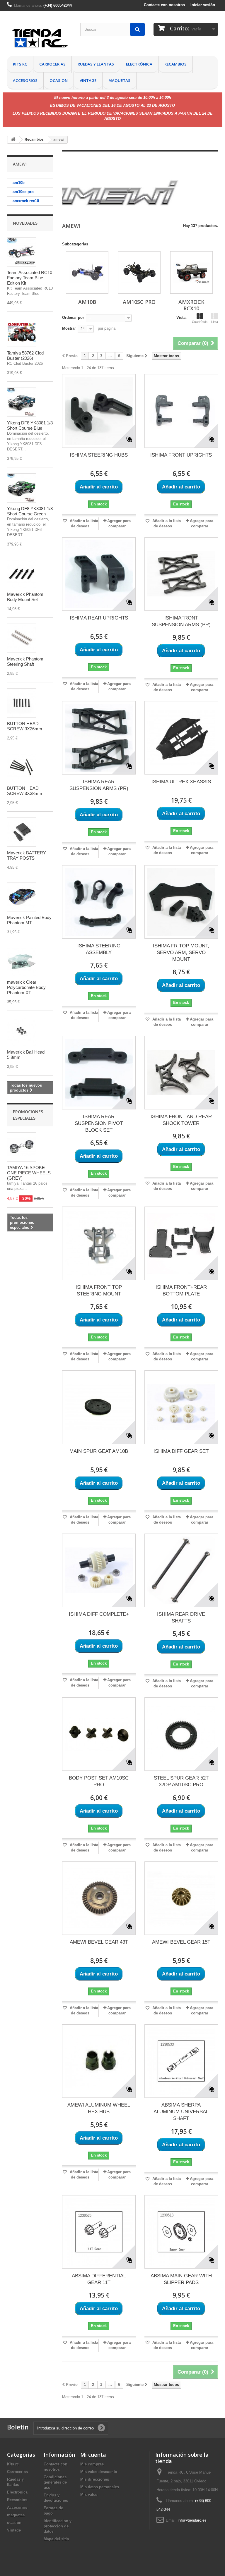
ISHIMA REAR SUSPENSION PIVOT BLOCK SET (99, 1123)
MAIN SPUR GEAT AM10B (99, 1451)
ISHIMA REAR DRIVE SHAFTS (181, 1617)
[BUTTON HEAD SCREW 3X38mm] (22, 768)
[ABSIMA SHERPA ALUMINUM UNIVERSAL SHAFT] (181, 2061)
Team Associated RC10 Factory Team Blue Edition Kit (30, 278)
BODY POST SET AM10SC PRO (99, 1781)
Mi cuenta (93, 2455)
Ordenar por (73, 318)
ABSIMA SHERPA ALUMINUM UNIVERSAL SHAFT (181, 2112)
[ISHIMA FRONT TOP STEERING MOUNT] (99, 1243)
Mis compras (92, 2464)
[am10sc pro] (139, 272)
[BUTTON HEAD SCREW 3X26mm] (22, 703)
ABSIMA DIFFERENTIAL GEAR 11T (99, 2279)
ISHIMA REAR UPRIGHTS (99, 618)
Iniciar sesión (203, 5)
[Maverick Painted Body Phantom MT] (22, 897)
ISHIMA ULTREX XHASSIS (181, 782)
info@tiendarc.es (192, 2520)
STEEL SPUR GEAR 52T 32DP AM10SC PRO (181, 1781)
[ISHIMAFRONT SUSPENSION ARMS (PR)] (181, 574)
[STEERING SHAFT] (22, 638)
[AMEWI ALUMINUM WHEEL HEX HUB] (99, 2061)
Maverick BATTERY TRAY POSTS (27, 855)
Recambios (175, 64)
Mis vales (89, 2495)
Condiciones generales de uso (55, 2482)
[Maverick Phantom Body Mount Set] (22, 574)
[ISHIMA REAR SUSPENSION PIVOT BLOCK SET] (99, 1072)
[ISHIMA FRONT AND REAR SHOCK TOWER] (181, 1072)
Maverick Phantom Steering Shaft (25, 661)
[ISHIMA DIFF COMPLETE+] (99, 1570)
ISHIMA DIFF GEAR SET (181, 1451)
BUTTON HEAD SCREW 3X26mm (25, 726)
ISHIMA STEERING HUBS (99, 455)
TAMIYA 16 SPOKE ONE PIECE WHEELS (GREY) (29, 1173)
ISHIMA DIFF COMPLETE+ (99, 1614)
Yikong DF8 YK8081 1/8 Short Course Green (30, 511)
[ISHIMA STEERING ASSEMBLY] (99, 902)
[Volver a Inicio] (13, 140)
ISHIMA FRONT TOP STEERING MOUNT (99, 1290)
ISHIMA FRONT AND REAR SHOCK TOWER (181, 1120)
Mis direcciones (95, 2479)
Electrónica (139, 64)
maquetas (119, 80)
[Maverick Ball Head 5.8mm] (22, 1031)
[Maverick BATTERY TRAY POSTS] (22, 832)
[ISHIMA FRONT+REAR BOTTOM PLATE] (181, 1243)
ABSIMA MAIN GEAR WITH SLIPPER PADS (181, 2279)
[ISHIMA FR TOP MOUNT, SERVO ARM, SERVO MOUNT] (181, 902)
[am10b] (87, 272)
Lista (215, 322)
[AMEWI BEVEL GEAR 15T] (181, 1898)
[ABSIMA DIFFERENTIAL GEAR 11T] (99, 2232)
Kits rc (20, 64)
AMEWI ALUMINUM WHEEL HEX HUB (99, 2108)
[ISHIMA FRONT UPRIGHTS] (181, 411)
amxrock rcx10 (26, 201)
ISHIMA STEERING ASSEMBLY (99, 949)
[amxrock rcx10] (191, 272)
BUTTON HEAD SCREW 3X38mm (25, 791)
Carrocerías (52, 64)
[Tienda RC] (39, 39)
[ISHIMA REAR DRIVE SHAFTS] (181, 1570)
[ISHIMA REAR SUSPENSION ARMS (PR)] (99, 738)
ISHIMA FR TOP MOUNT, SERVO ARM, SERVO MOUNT (181, 953)
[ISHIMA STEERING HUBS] (99, 411)
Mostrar (69, 328)
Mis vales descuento (99, 2472)
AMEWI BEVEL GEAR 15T (181, 1942)
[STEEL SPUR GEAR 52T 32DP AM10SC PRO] (181, 1734)
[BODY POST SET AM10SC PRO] (99, 1734)
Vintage (88, 80)
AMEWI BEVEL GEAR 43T (99, 1942)
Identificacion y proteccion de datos (58, 2526)
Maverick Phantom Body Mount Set (25, 597)
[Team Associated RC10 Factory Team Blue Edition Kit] (22, 252)
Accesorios (25, 80)
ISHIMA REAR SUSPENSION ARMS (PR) (99, 785)
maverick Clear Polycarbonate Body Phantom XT (26, 987)
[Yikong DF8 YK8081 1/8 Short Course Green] (22, 488)
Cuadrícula (200, 322)
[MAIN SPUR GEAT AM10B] (99, 1407)
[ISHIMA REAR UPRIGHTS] (99, 574)
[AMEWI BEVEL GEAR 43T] (99, 1898)
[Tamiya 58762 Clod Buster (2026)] (22, 332)
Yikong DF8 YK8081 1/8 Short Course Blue (30, 425)
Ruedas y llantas (96, 64)
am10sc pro (23, 192)
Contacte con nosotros (164, 5)
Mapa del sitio (56, 2539)
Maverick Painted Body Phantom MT (29, 920)
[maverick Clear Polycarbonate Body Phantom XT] (22, 961)
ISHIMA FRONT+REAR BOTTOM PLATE (181, 1290)
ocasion (59, 80)
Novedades (25, 223)
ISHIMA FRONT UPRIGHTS (181, 455)
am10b (19, 183)
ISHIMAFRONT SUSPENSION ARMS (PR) (181, 621)
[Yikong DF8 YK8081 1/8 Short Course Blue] (22, 402)
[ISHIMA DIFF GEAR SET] (181, 1407)
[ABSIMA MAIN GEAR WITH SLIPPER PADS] (181, 2232)
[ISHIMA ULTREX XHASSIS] (181, 738)
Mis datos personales (100, 2487)
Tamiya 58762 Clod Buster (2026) (25, 356)
